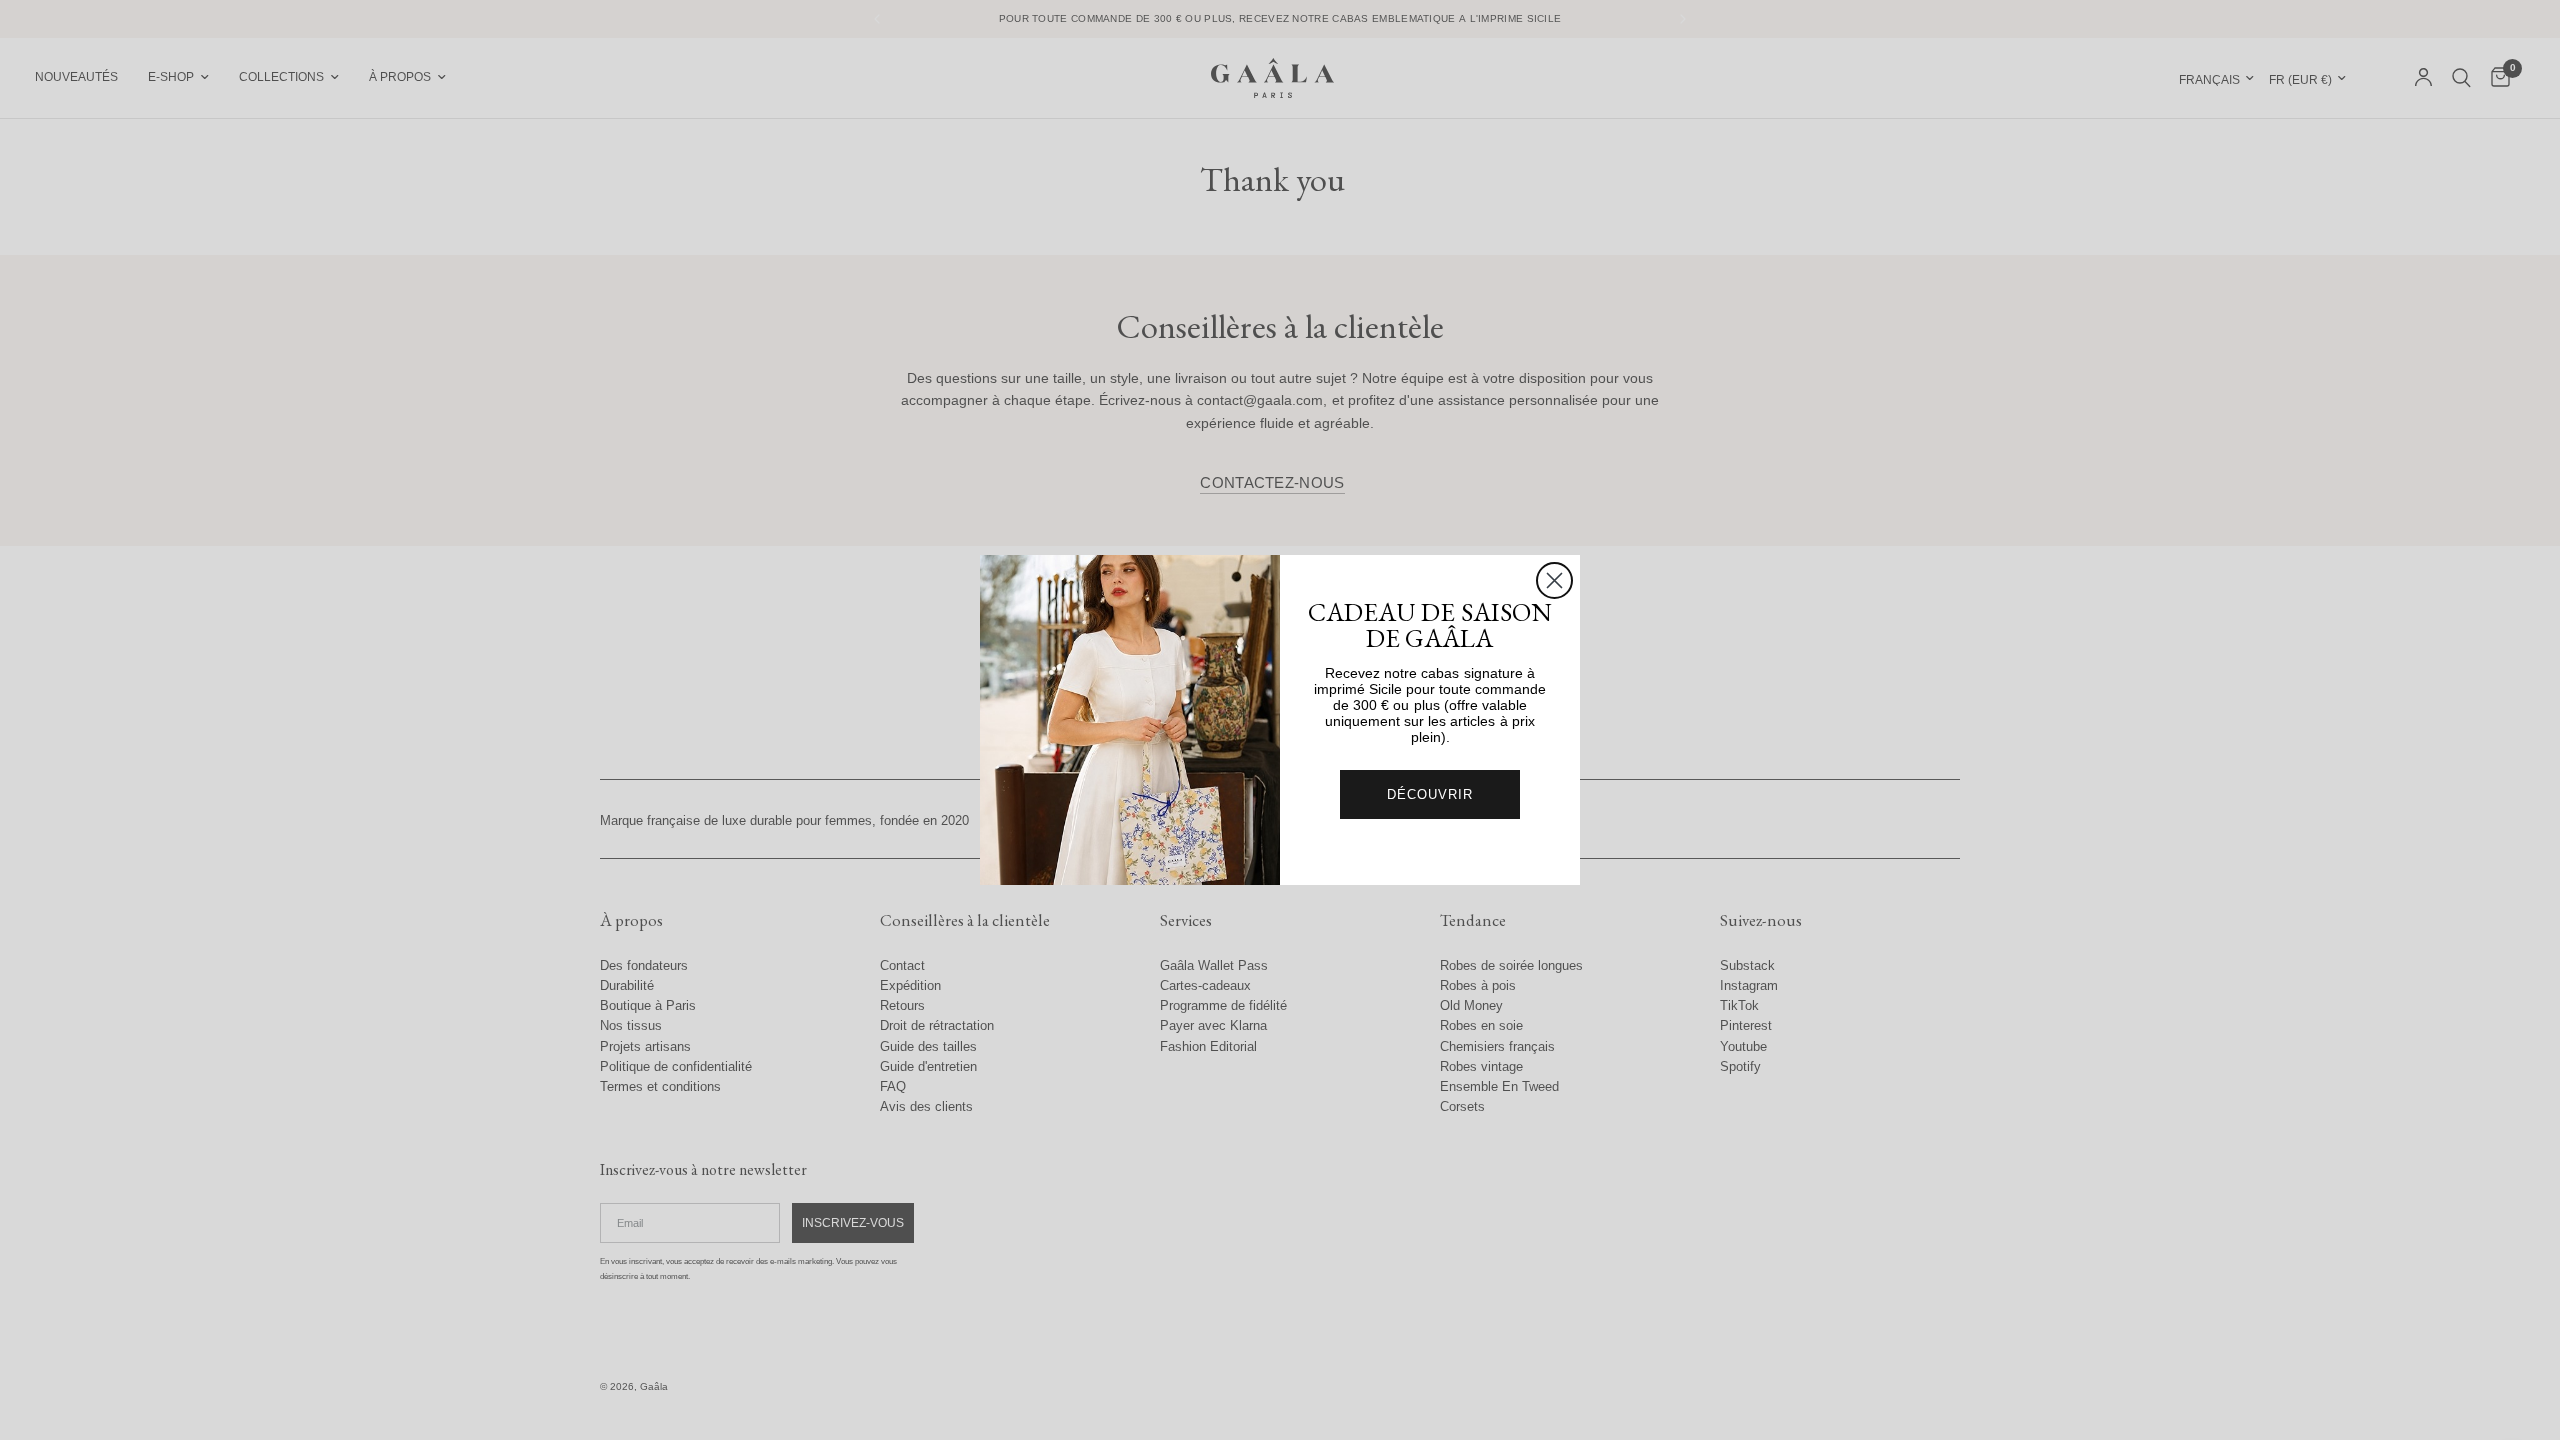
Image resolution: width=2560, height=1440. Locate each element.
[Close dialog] (1554, 580)
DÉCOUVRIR (1430, 794)
